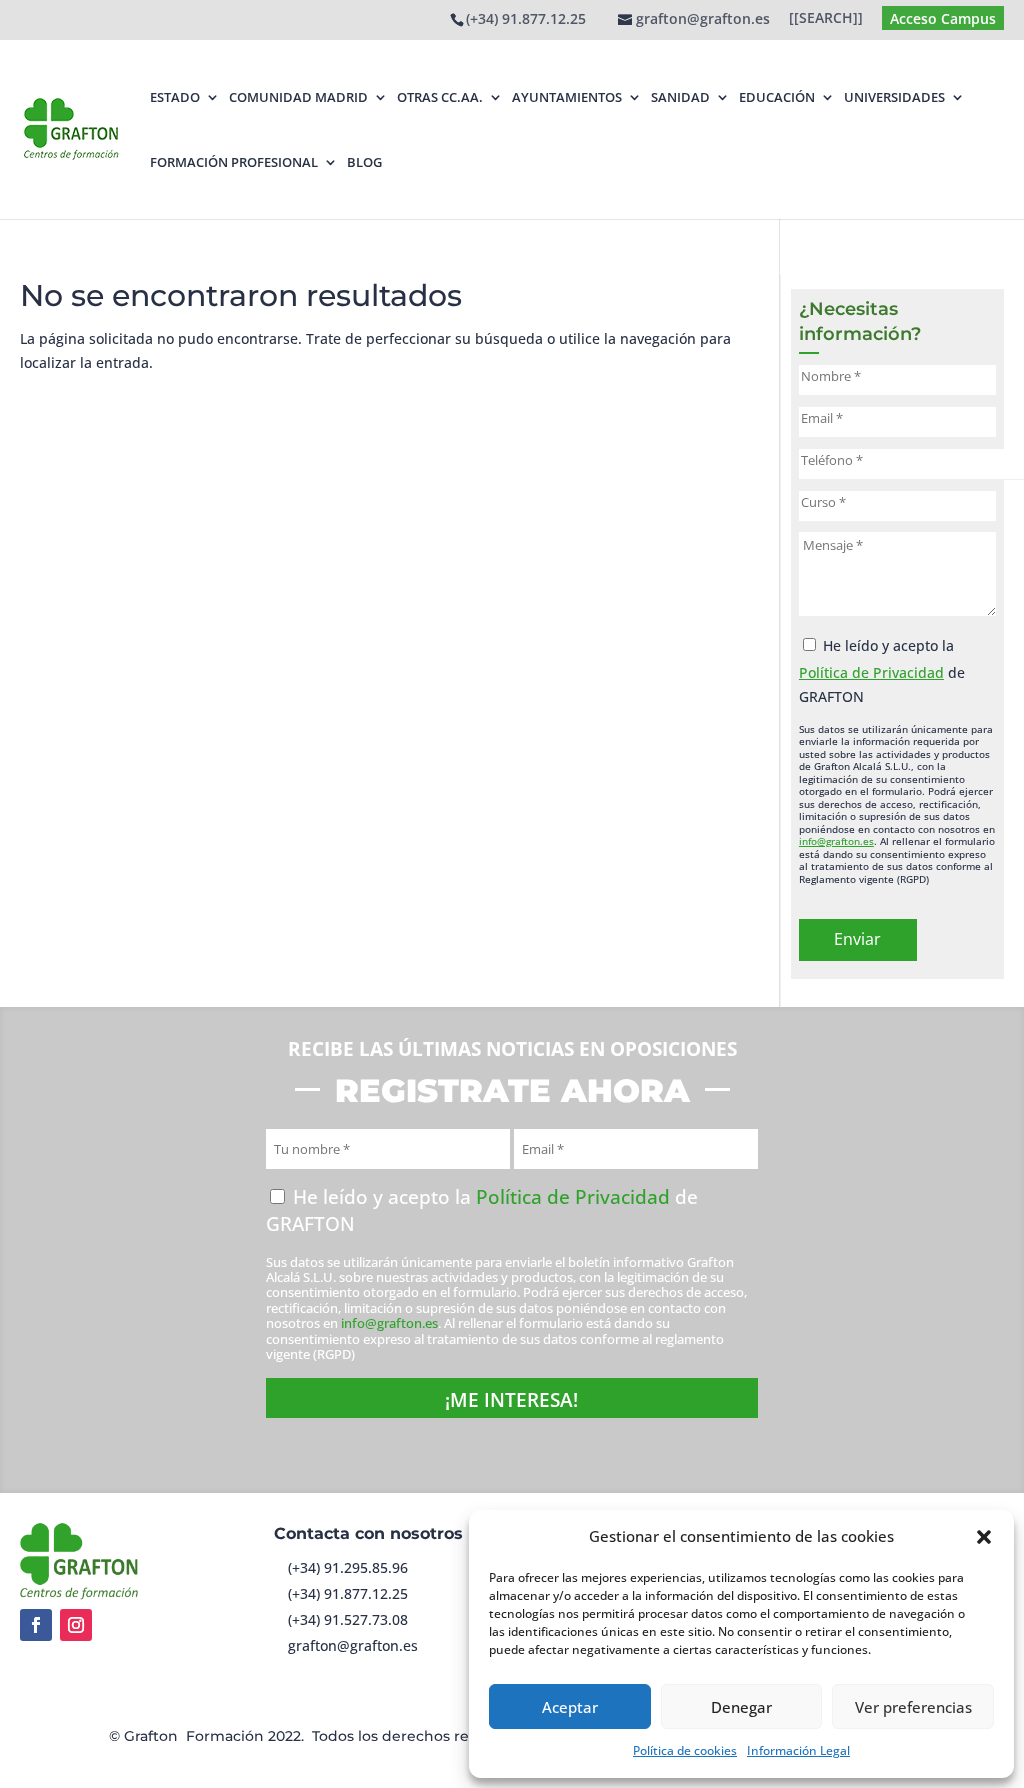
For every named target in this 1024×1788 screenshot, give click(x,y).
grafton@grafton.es (353, 1645)
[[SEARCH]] (826, 19)
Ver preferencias (913, 1707)
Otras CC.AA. (440, 97)
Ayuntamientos (567, 97)
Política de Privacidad (871, 672)
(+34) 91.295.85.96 (348, 1567)
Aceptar (570, 1707)
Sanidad (680, 97)
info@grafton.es (836, 841)
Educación (777, 97)
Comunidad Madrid (298, 97)
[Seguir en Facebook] (36, 1625)
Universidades (894, 97)
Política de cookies (685, 1750)
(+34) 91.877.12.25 (526, 18)
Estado (175, 97)
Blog (364, 162)
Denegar (741, 1707)
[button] (984, 1537)
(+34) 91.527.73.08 (348, 1619)
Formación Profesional (234, 162)
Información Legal (798, 1750)
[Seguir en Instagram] (76, 1625)
